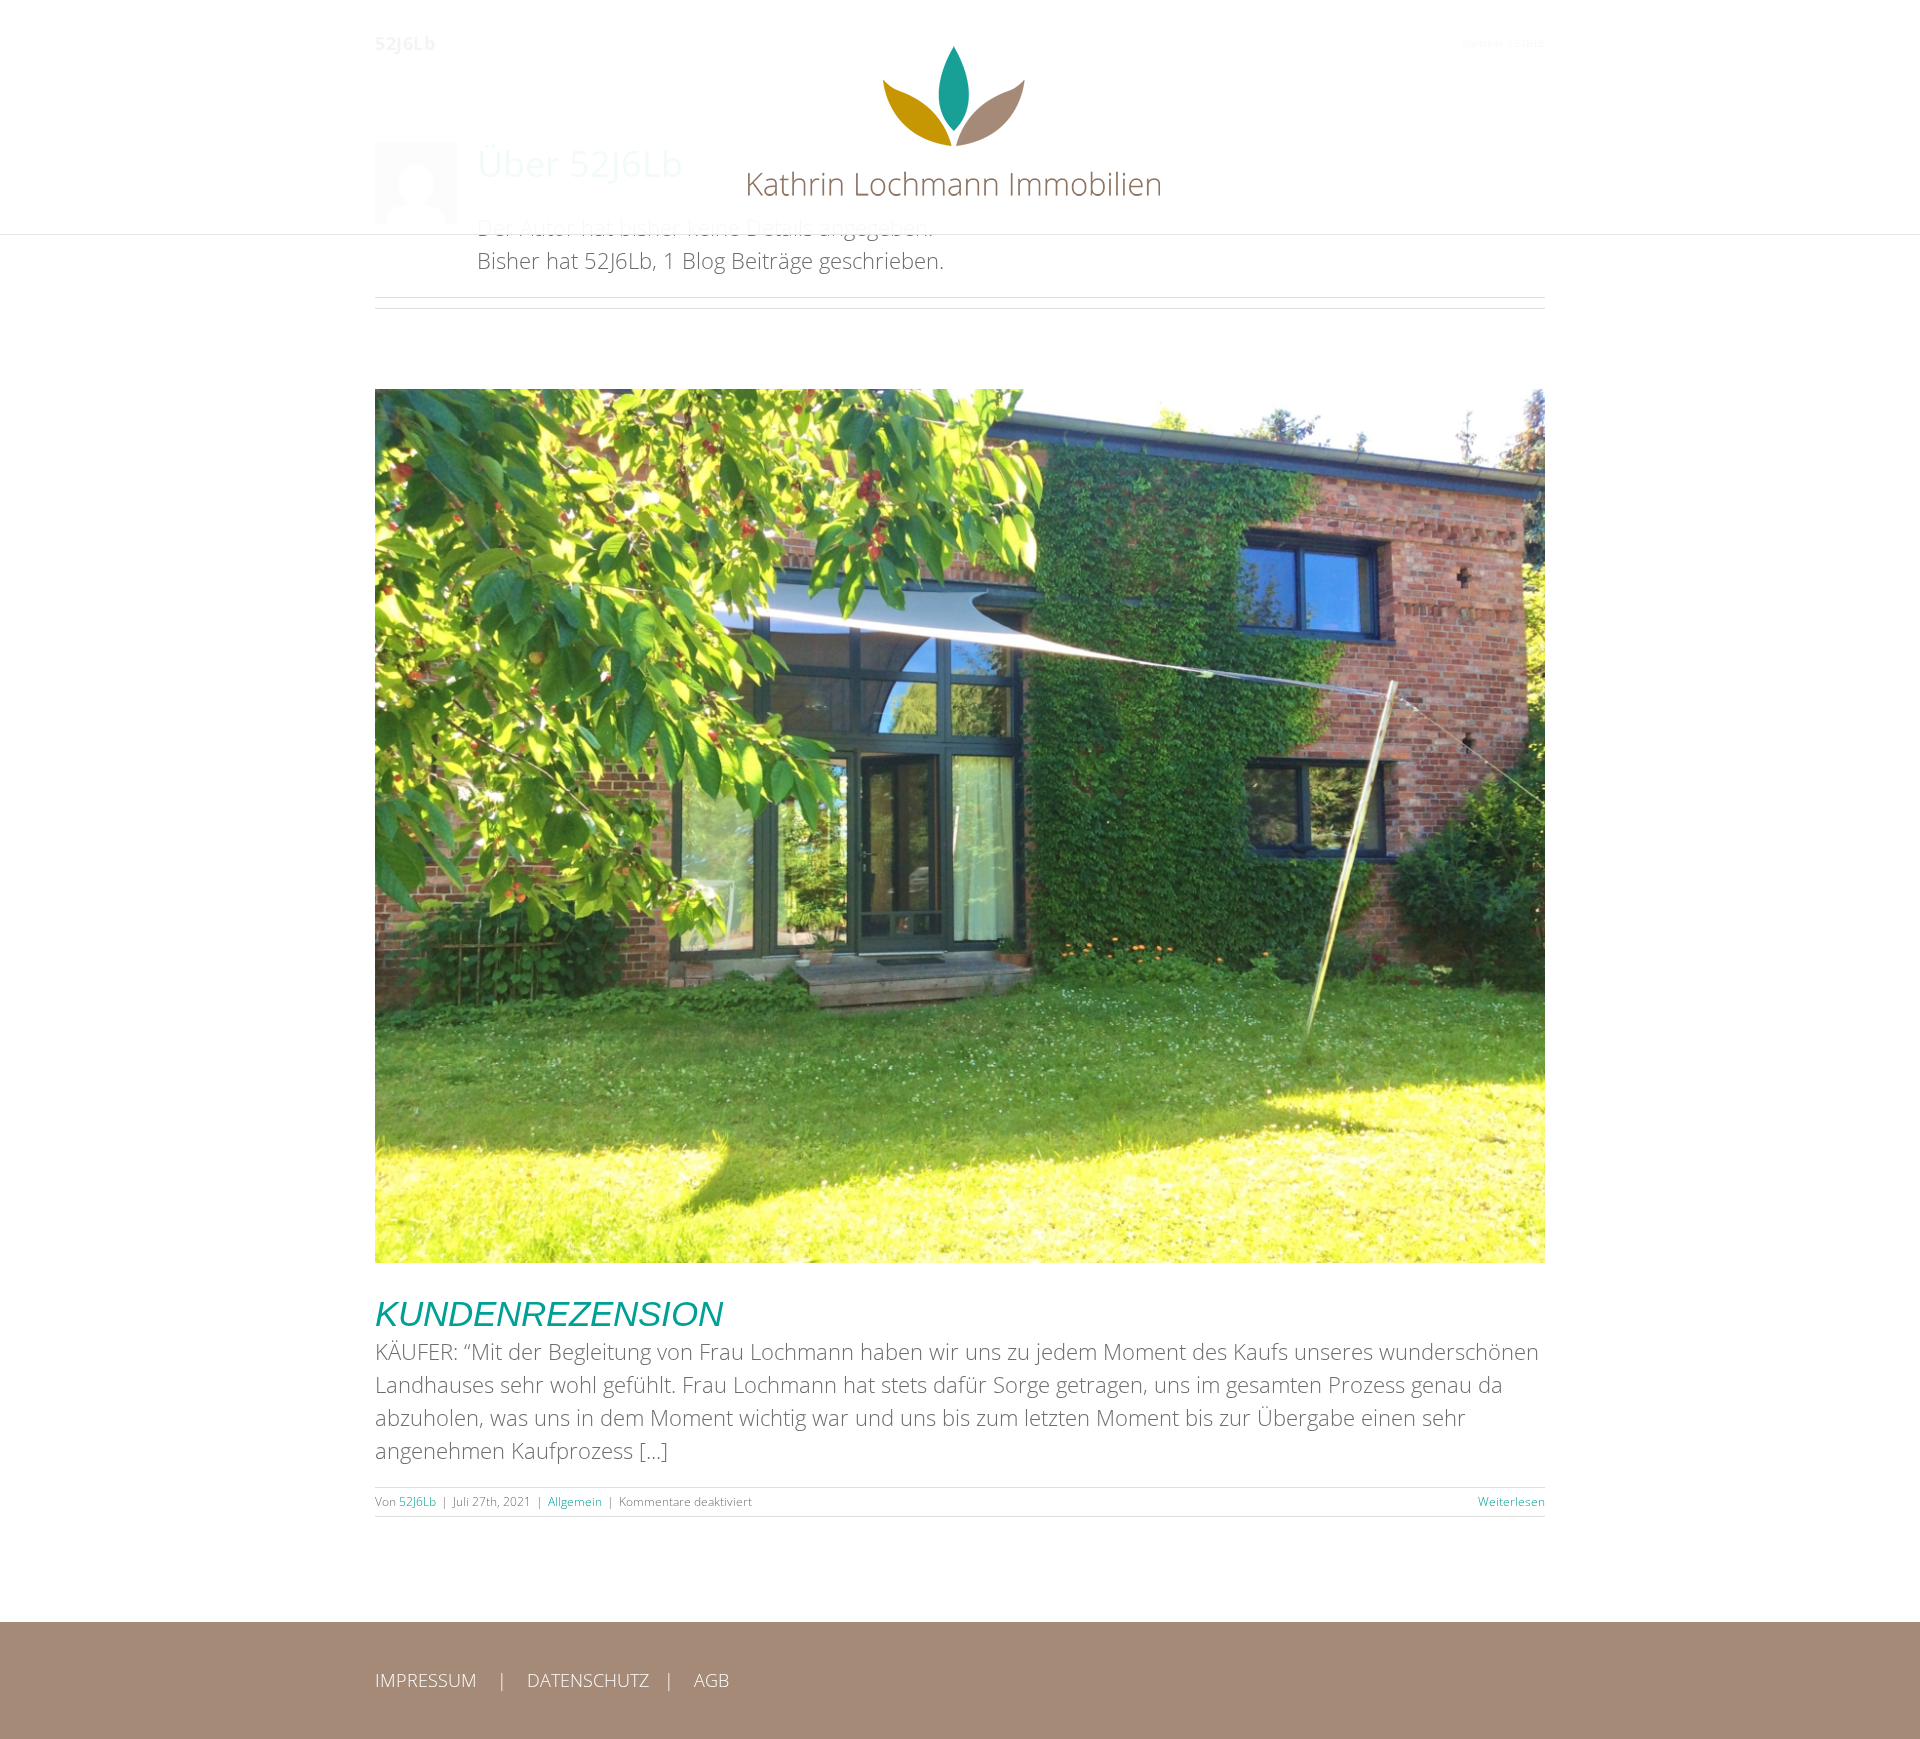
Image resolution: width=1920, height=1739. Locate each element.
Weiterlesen (1511, 1501)
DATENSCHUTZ (588, 1680)
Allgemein (575, 1501)
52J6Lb (417, 1501)
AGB (711, 1680)
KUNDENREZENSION (549, 1313)
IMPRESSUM (426, 1680)
